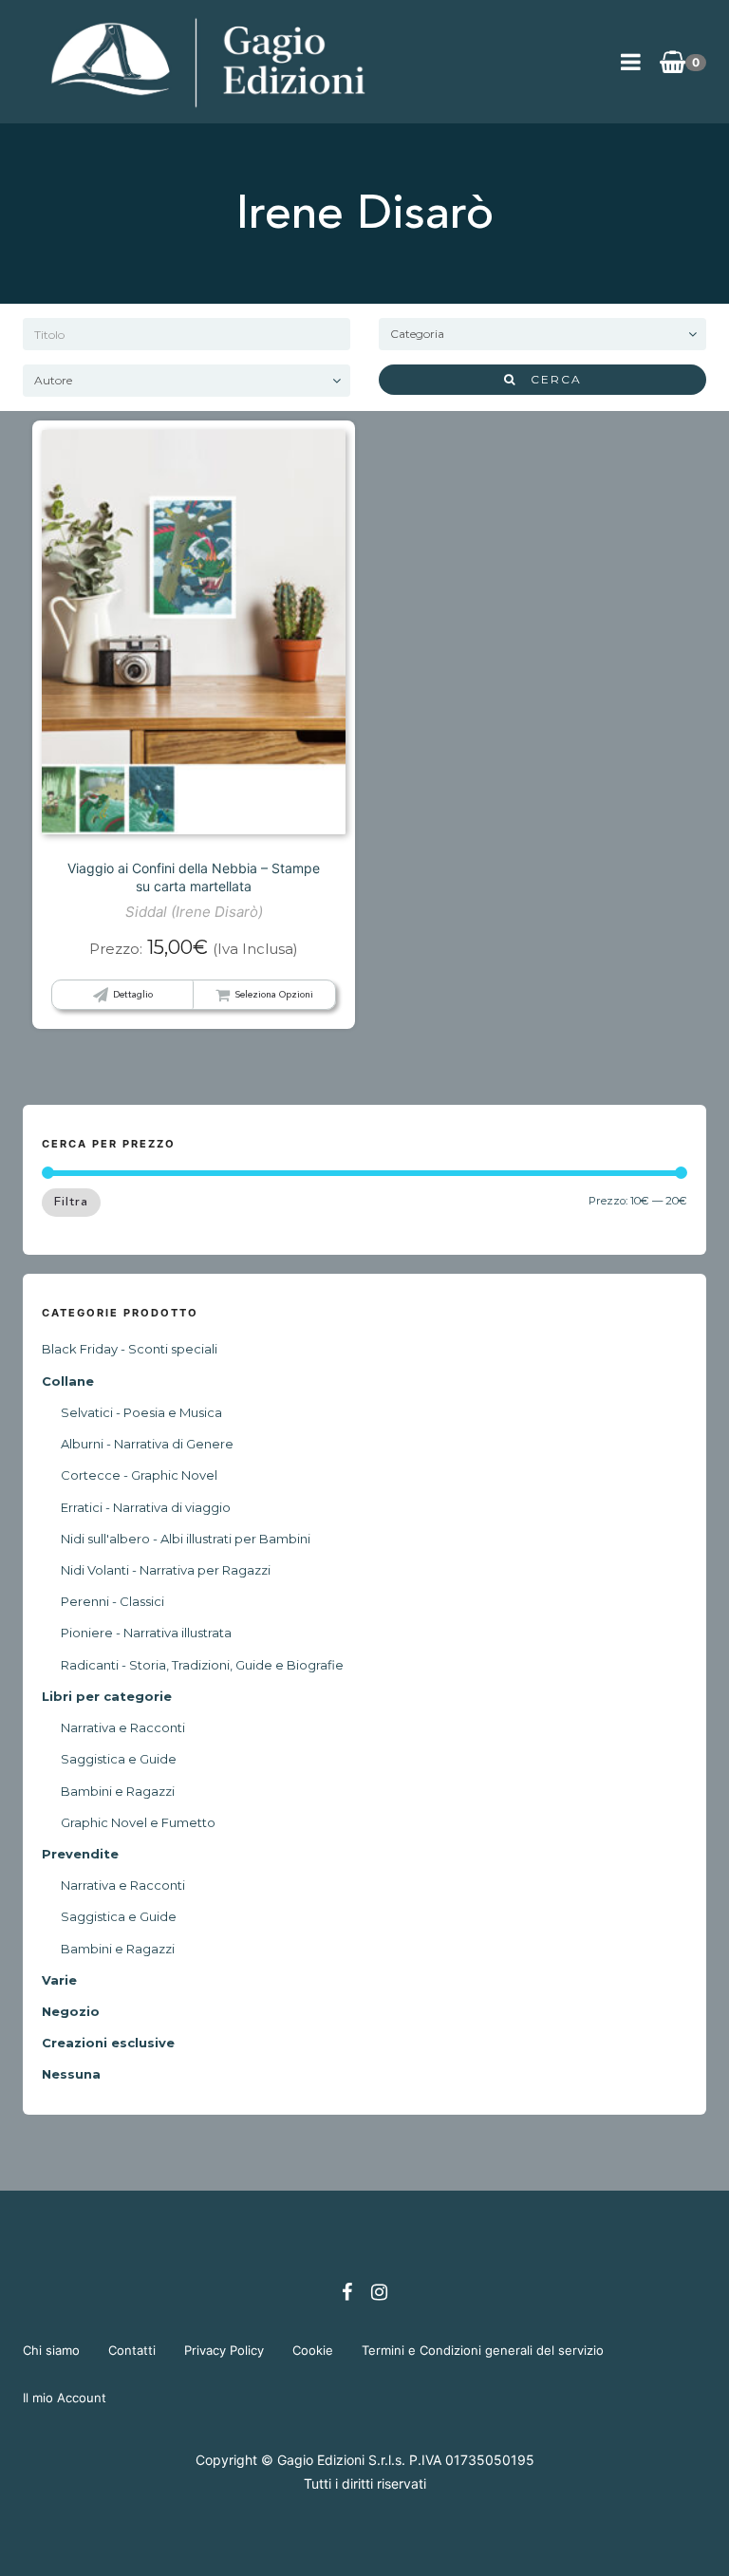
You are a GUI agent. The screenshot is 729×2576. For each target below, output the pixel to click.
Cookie (313, 2350)
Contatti (132, 2350)
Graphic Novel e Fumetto (138, 1822)
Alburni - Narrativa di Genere (147, 1444)
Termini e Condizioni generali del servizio (483, 2350)
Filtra (71, 1202)
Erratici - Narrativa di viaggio (146, 1507)
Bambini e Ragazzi (118, 1791)
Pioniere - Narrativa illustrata (146, 1633)
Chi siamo (51, 2350)
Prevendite (80, 1854)
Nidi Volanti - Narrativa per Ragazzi (166, 1570)
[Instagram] (379, 2292)
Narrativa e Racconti (123, 1727)
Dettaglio (133, 995)
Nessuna (71, 2074)
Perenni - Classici (112, 1601)
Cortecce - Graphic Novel (139, 1475)
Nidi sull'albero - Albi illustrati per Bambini (186, 1539)
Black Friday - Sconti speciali (130, 1349)
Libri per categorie (107, 1696)
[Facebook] (347, 2292)
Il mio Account (65, 2398)
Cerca (549, 379)
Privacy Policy (224, 2350)
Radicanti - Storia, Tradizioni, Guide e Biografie (202, 1665)
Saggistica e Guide (119, 1759)
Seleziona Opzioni (274, 995)
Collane (68, 1381)
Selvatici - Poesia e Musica (141, 1412)
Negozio (71, 2011)
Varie (59, 1980)
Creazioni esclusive (108, 2043)
